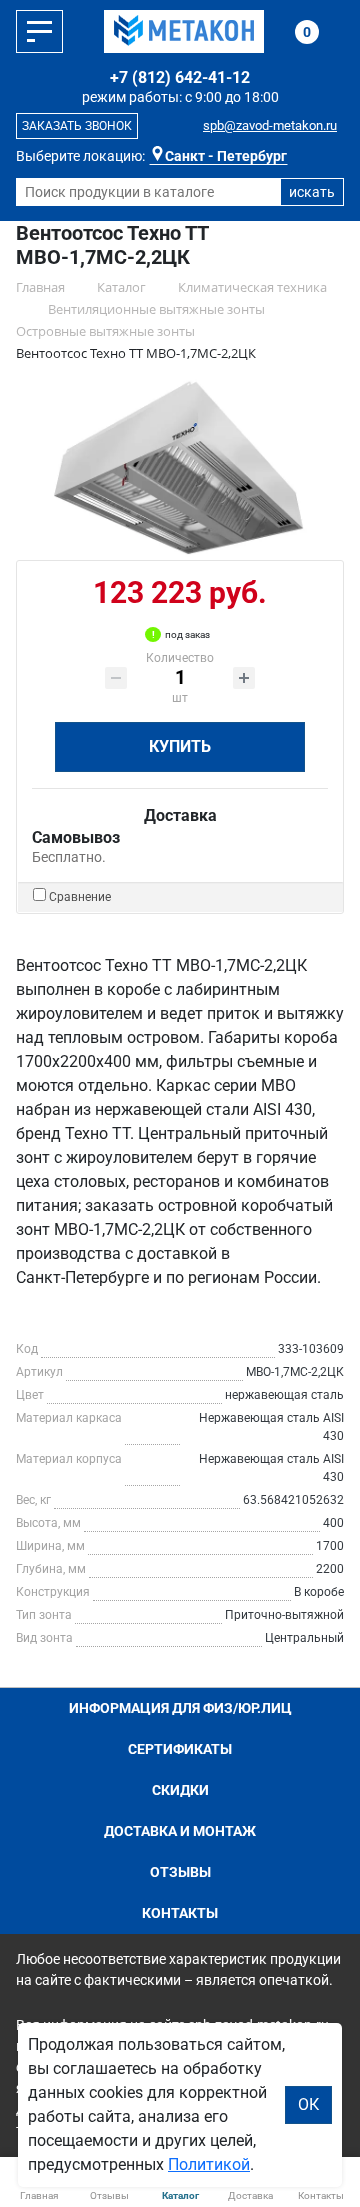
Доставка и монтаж (180, 1831)
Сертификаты (180, 1749)
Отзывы (180, 1872)
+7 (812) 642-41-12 (180, 77)
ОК (308, 2104)
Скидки (180, 1790)
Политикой (209, 2164)
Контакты (180, 1913)
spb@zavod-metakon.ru (270, 125)
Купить (180, 746)
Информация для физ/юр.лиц (180, 1708)
